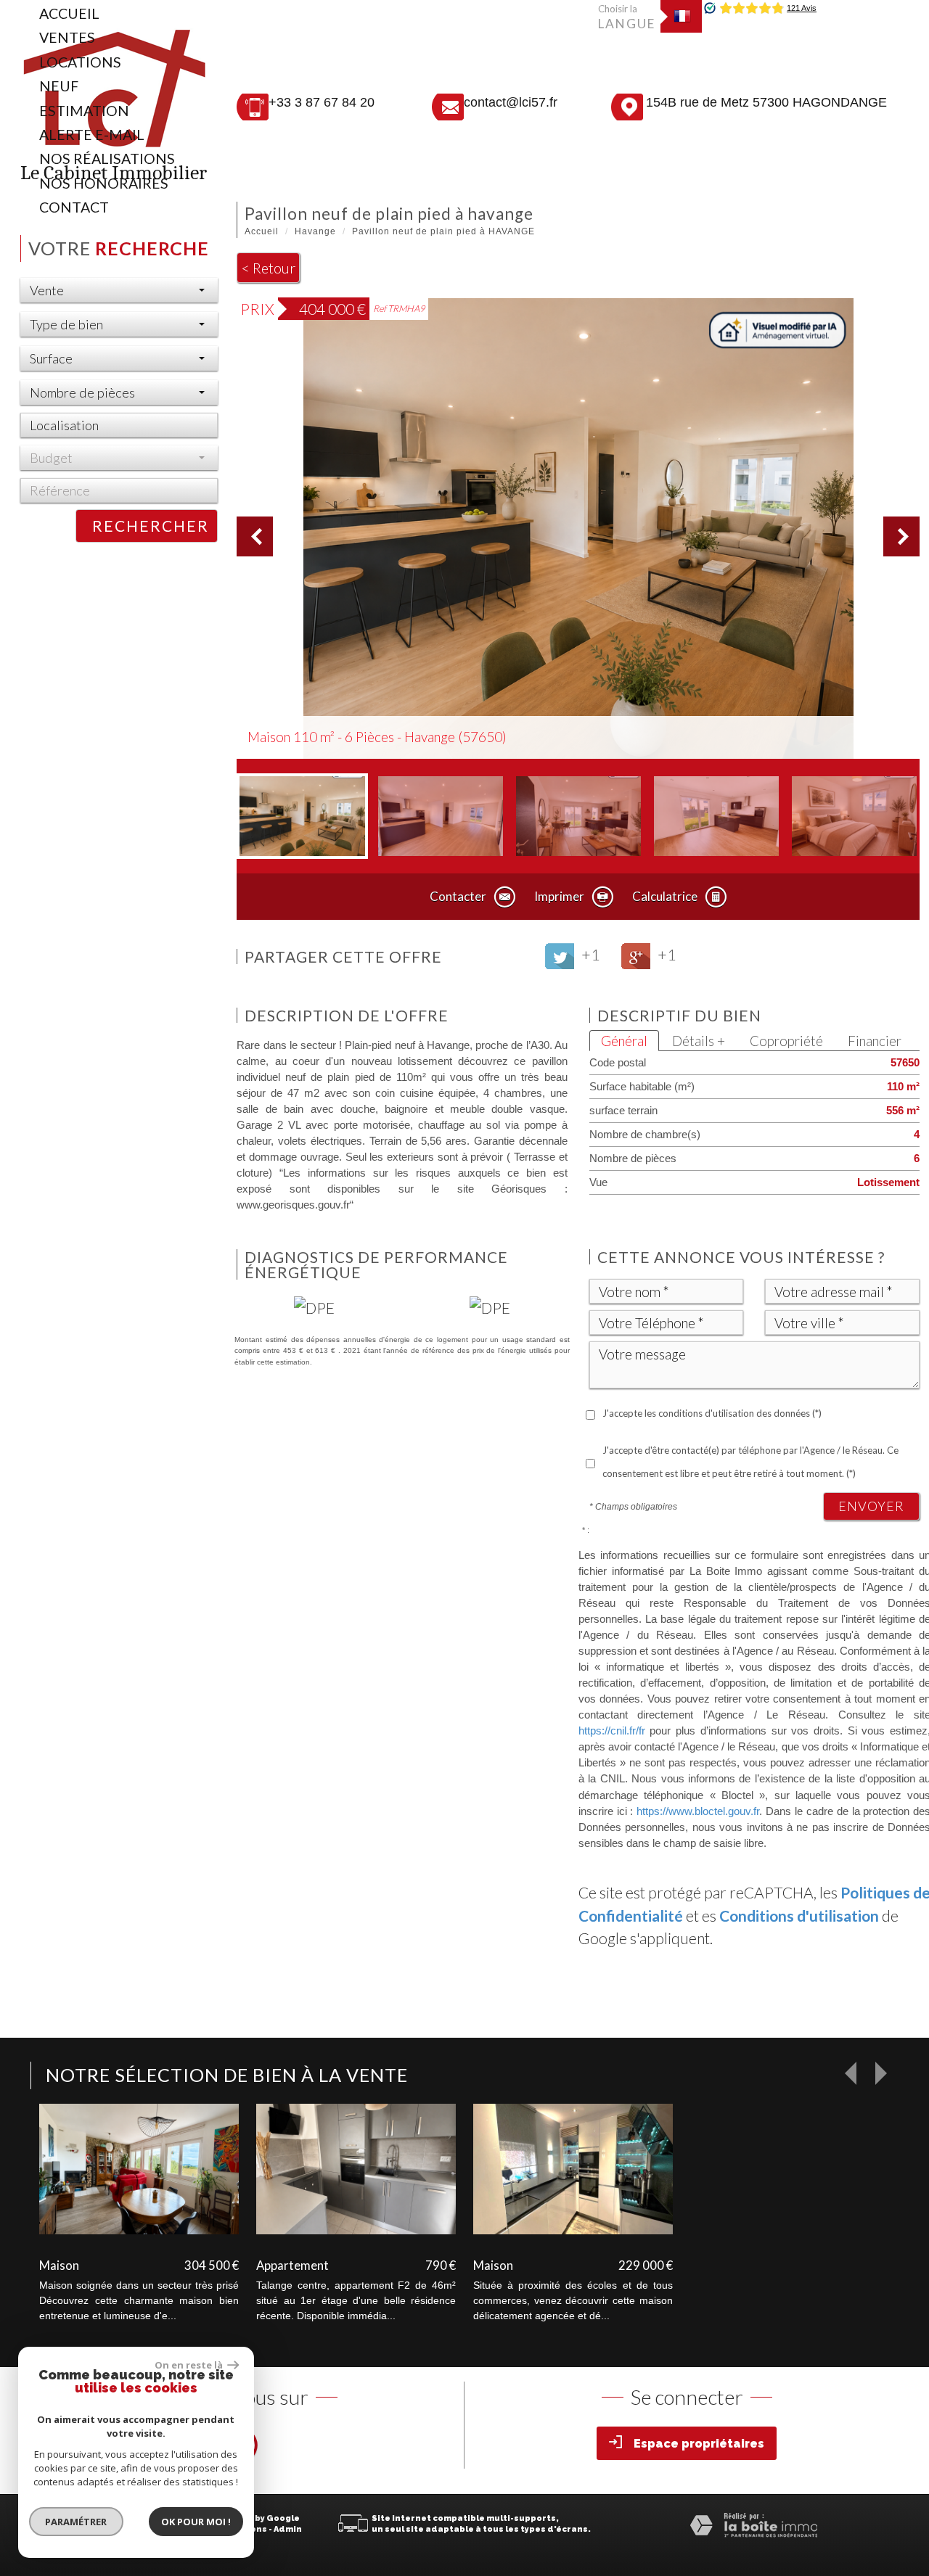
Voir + (139, 2166)
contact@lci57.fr (511, 102)
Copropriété (786, 1041)
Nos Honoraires (104, 183)
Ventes (67, 37)
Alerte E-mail (92, 135)
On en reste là (189, 2365)
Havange (315, 231)
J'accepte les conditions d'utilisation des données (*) (712, 1413)
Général (624, 1041)
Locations (80, 62)
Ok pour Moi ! (196, 2522)
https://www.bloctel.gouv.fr (698, 1811)
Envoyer (871, 1506)
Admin (288, 2529)
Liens (255, 2529)
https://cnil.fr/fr (612, 1731)
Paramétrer (77, 2522)
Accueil (69, 13)
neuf (59, 86)
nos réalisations (107, 159)
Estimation (84, 111)
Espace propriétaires (699, 2444)
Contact (74, 207)
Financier (875, 1041)
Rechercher (151, 526)
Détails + (699, 1041)
